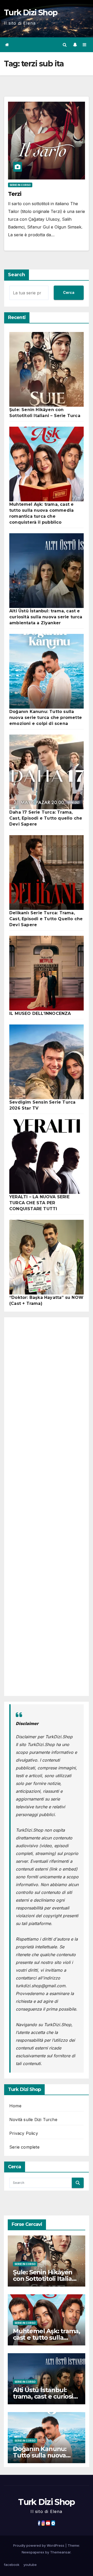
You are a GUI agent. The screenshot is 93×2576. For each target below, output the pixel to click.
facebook (12, 2565)
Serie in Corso (20, 185)
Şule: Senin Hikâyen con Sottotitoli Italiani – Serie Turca (45, 2279)
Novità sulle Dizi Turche (33, 2120)
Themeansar (60, 2552)
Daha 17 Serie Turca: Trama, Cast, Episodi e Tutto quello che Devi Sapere (46, 818)
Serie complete (24, 2147)
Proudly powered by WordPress (39, 2545)
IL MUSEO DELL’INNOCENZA (40, 1013)
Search (17, 275)
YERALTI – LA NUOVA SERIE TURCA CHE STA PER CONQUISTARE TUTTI (39, 1203)
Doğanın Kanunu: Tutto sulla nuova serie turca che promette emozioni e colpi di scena (46, 718)
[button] (65, 45)
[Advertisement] (47, 1507)
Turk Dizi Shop (31, 13)
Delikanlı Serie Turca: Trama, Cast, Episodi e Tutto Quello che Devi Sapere (46, 919)
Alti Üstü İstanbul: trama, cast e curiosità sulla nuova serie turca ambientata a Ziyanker (46, 617)
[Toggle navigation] (85, 45)
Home (15, 2106)
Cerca (69, 292)
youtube (30, 2565)
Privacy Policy (24, 2133)
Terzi (15, 194)
